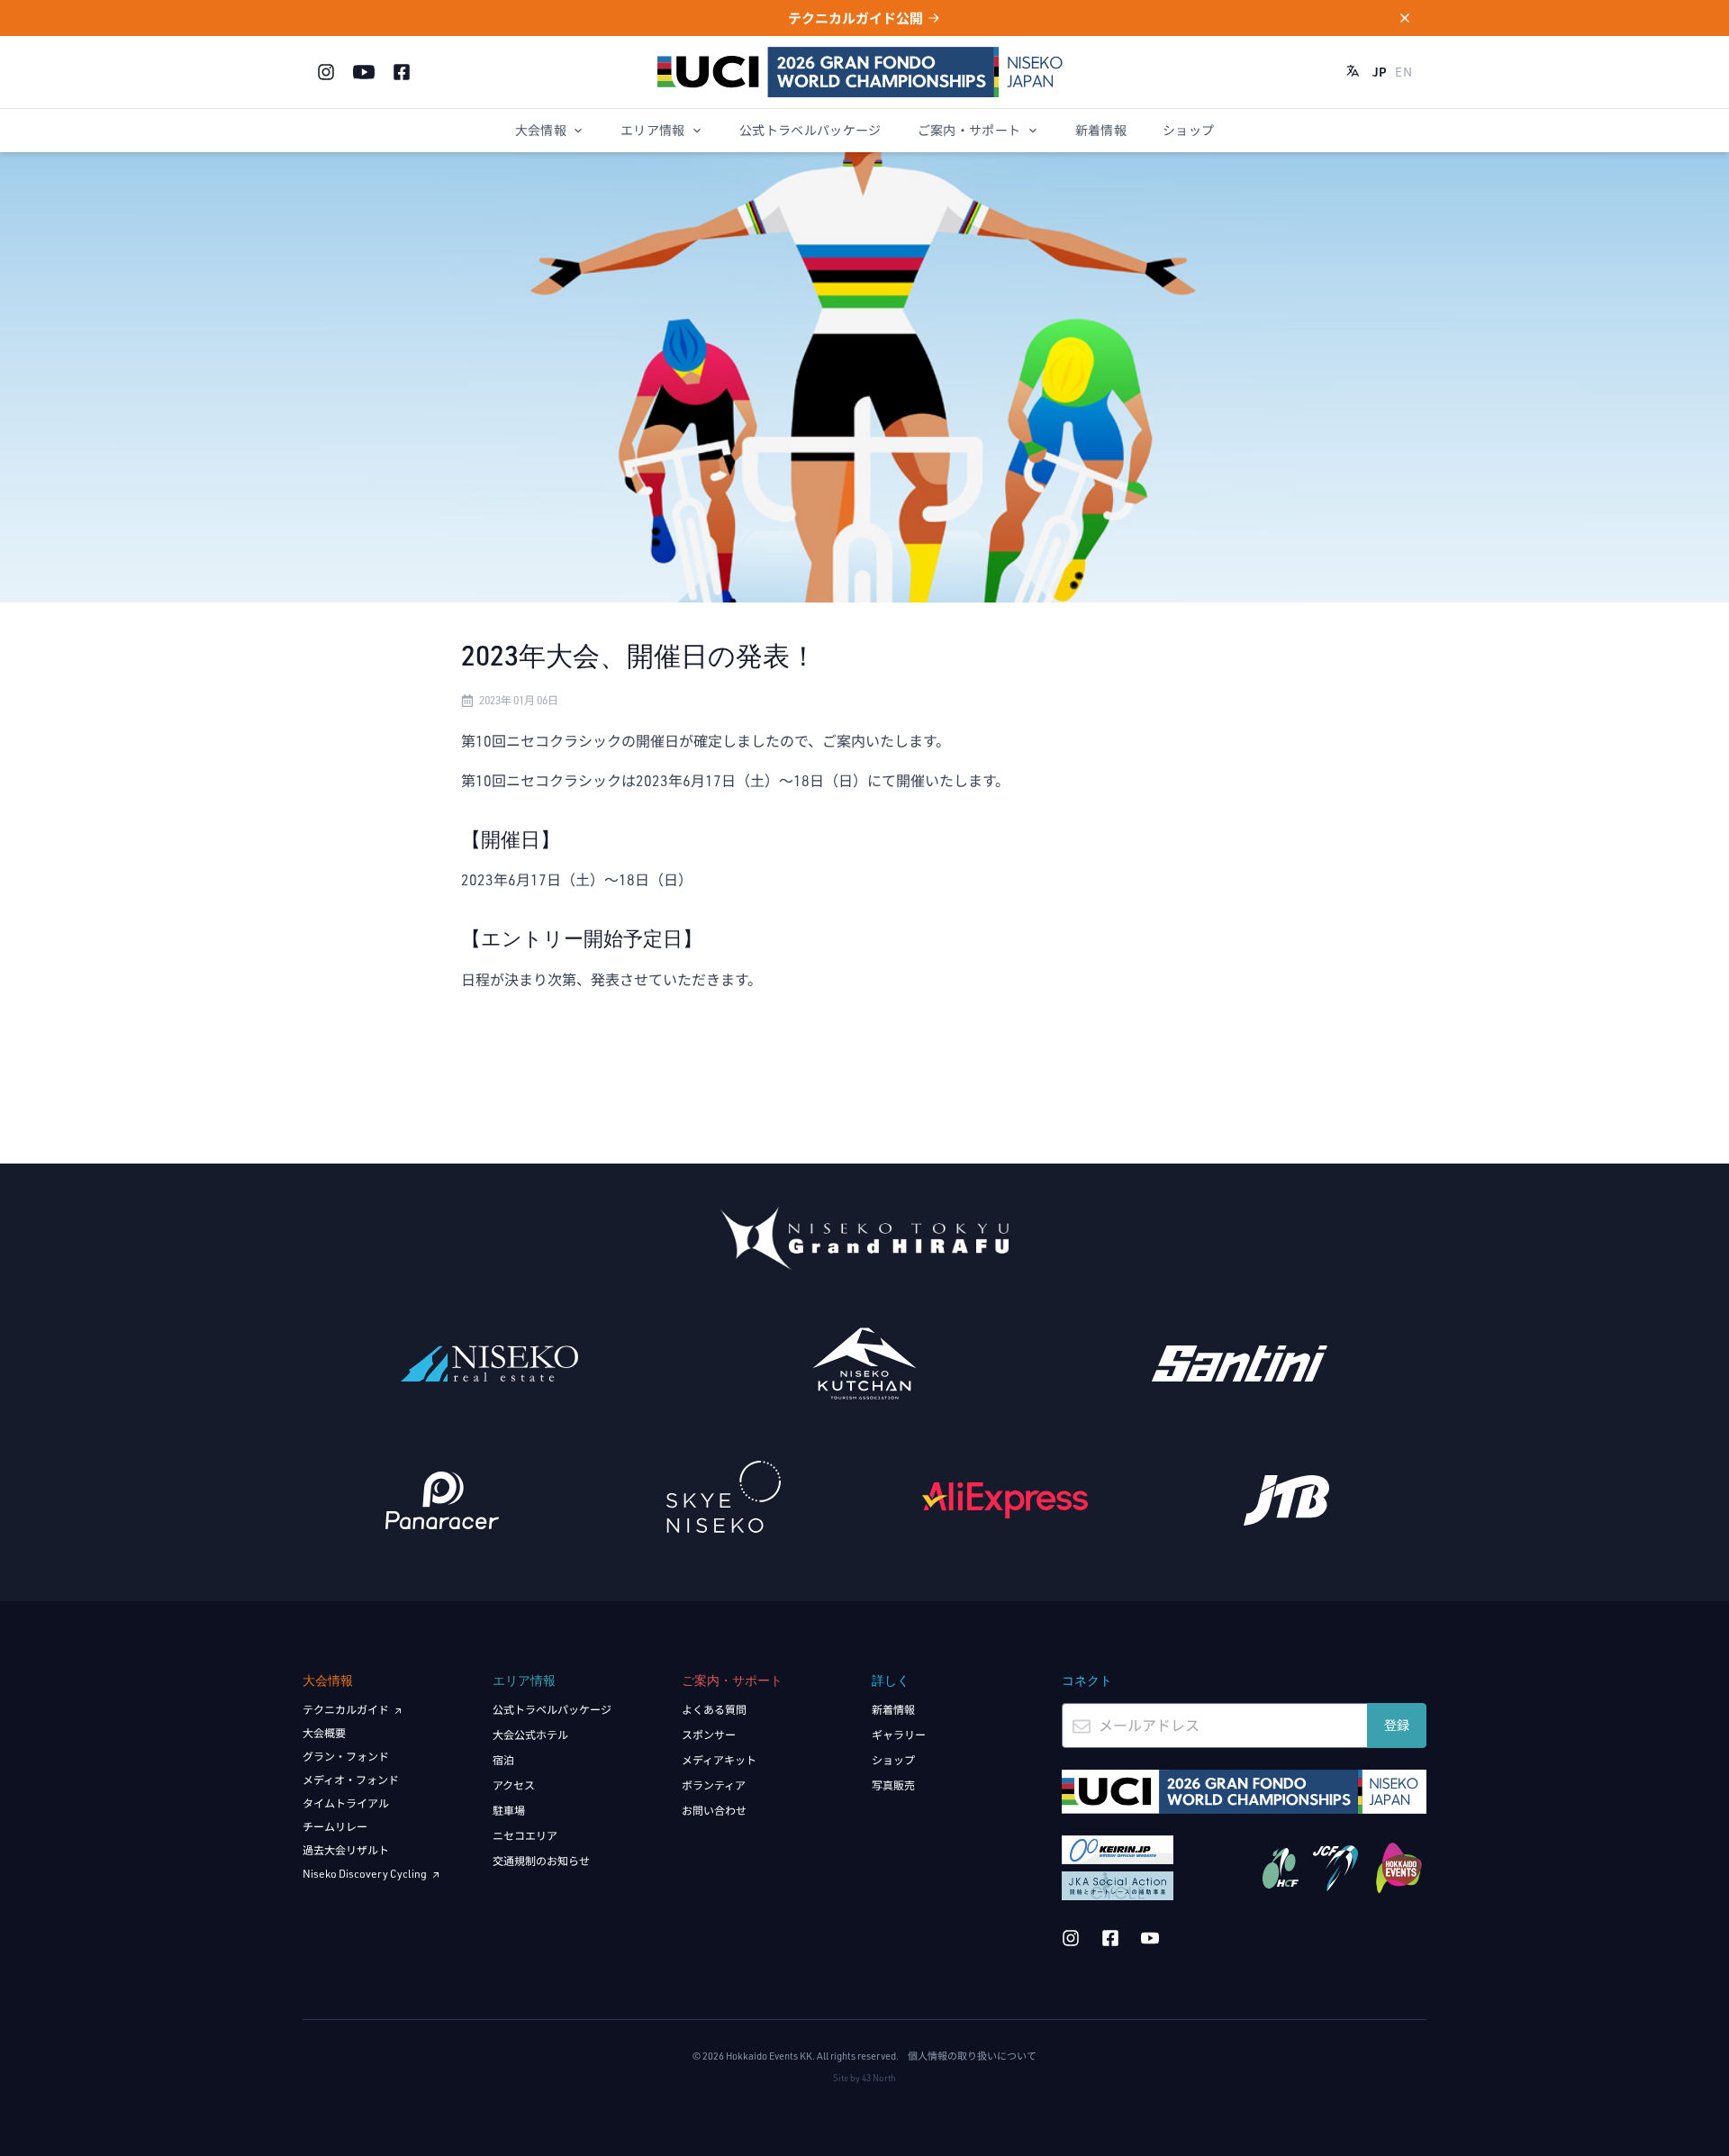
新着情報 (1101, 130)
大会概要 (324, 1733)
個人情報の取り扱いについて (972, 2056)
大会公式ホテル (530, 1735)
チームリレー (335, 1827)
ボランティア (714, 1785)
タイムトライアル (346, 1803)
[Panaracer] (443, 1500)
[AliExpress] (1005, 1500)
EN (1403, 72)
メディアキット (719, 1760)
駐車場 (509, 1811)
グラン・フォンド (346, 1757)
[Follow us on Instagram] (326, 72)
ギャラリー (899, 1735)
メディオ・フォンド (351, 1780)
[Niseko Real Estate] (489, 1363)
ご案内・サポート (969, 130)
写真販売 (893, 1785)
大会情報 (541, 130)
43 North (879, 2078)
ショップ (1188, 130)
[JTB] (1287, 1500)
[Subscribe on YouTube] (364, 72)
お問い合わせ (714, 1811)
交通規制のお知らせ (541, 1861)
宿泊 (503, 1760)
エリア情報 (653, 130)
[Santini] (1240, 1363)
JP (1380, 72)
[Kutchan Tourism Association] (865, 1363)
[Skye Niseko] (724, 1497)
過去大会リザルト (346, 1850)
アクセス (514, 1785)
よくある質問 (714, 1710)
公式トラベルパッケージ (810, 130)
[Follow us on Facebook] (402, 72)
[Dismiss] (1394, 18)
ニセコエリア (525, 1836)
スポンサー (709, 1735)
